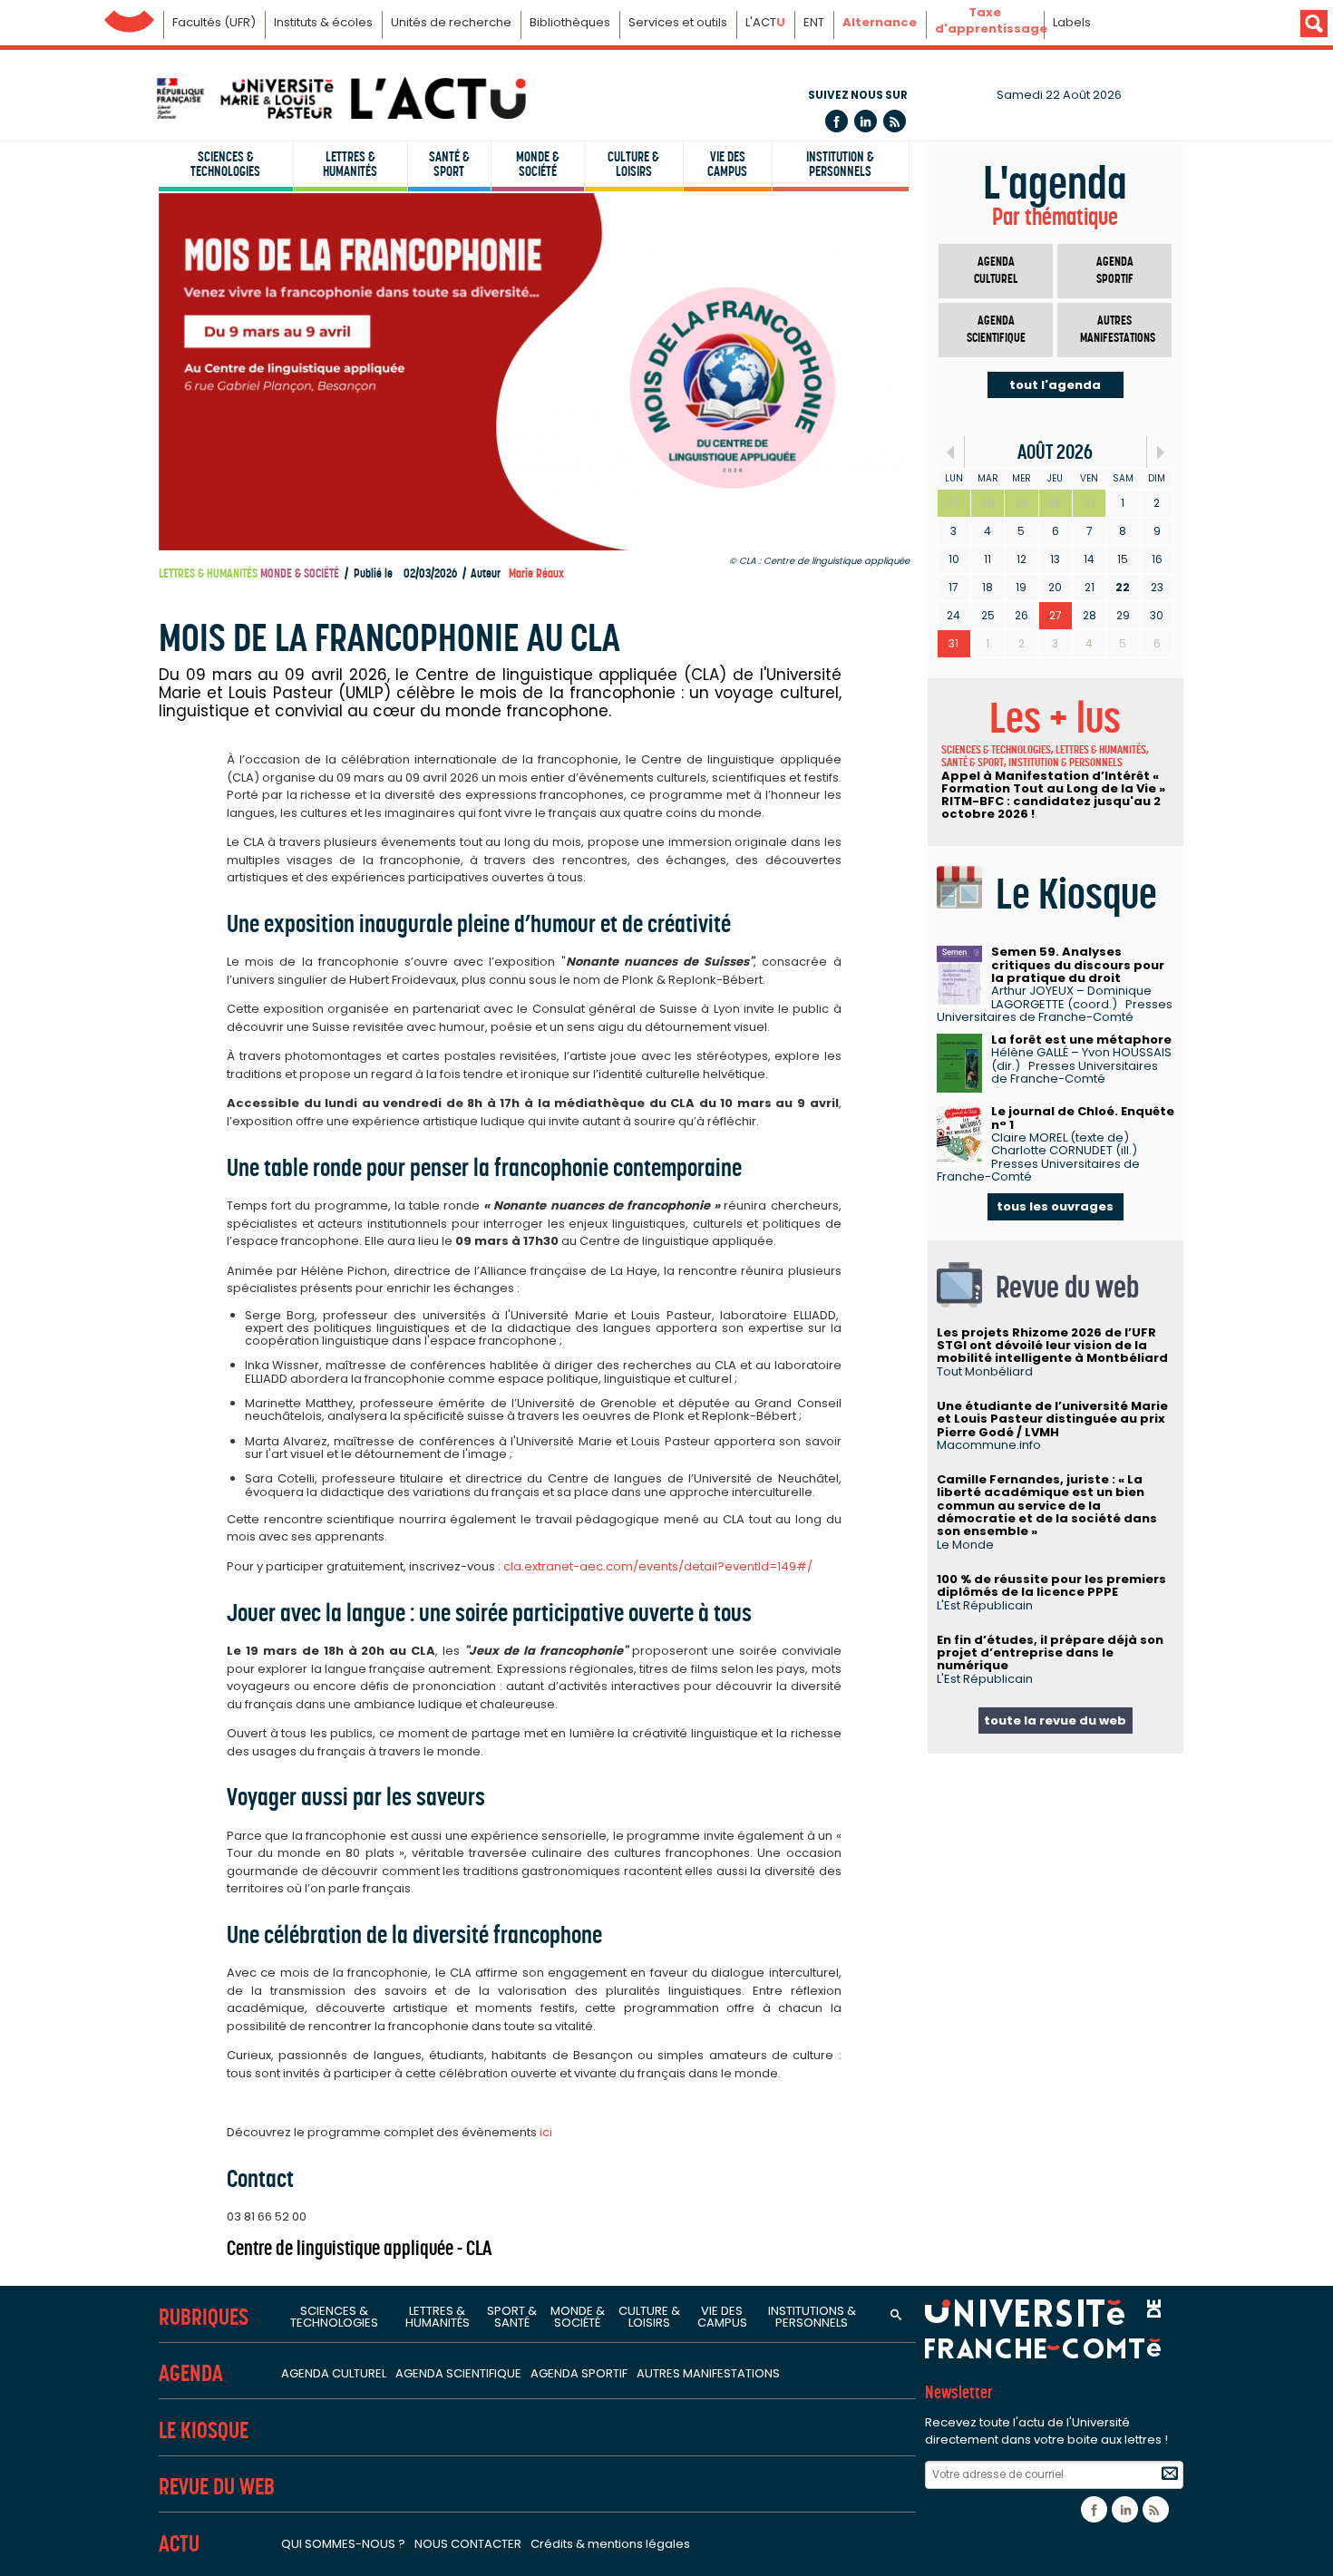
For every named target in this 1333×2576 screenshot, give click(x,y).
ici (546, 2132)
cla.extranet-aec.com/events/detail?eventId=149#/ (658, 1566)
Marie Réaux (536, 574)
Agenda (191, 2373)
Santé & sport (449, 164)
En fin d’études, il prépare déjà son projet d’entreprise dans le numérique (1050, 1653)
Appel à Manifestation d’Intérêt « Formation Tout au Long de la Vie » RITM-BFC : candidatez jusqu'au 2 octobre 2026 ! (1053, 795)
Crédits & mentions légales (610, 2544)
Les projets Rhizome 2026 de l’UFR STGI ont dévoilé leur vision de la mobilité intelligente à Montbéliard (1052, 1346)
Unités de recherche (451, 22)
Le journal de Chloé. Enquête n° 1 (1083, 1118)
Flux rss (895, 121)
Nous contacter (468, 2544)
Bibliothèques (570, 22)
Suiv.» (1160, 452)
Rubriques (204, 2317)
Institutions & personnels (812, 2317)
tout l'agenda (1055, 385)
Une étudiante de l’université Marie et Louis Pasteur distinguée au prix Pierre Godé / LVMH (1052, 1419)
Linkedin (866, 121)
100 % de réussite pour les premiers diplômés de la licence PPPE (1051, 1585)
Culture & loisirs (633, 164)
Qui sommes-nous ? (343, 2544)
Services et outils (678, 22)
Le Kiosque (204, 2430)
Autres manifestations (1118, 330)
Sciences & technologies (225, 164)
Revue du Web (217, 2487)
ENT (814, 22)
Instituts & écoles (323, 22)
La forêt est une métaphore (1081, 1040)
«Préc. (951, 452)
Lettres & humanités (350, 164)
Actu (179, 2544)
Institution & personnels (840, 164)
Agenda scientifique (996, 330)
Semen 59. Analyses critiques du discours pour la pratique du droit (1078, 965)
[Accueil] (340, 98)
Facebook (837, 121)
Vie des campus (727, 164)
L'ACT (765, 22)
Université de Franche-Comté (129, 17)
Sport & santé (512, 2317)
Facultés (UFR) (214, 22)
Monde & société (538, 164)
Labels (1072, 22)
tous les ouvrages (1055, 1206)
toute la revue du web (1055, 1721)
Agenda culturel (996, 271)
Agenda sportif (1115, 271)
